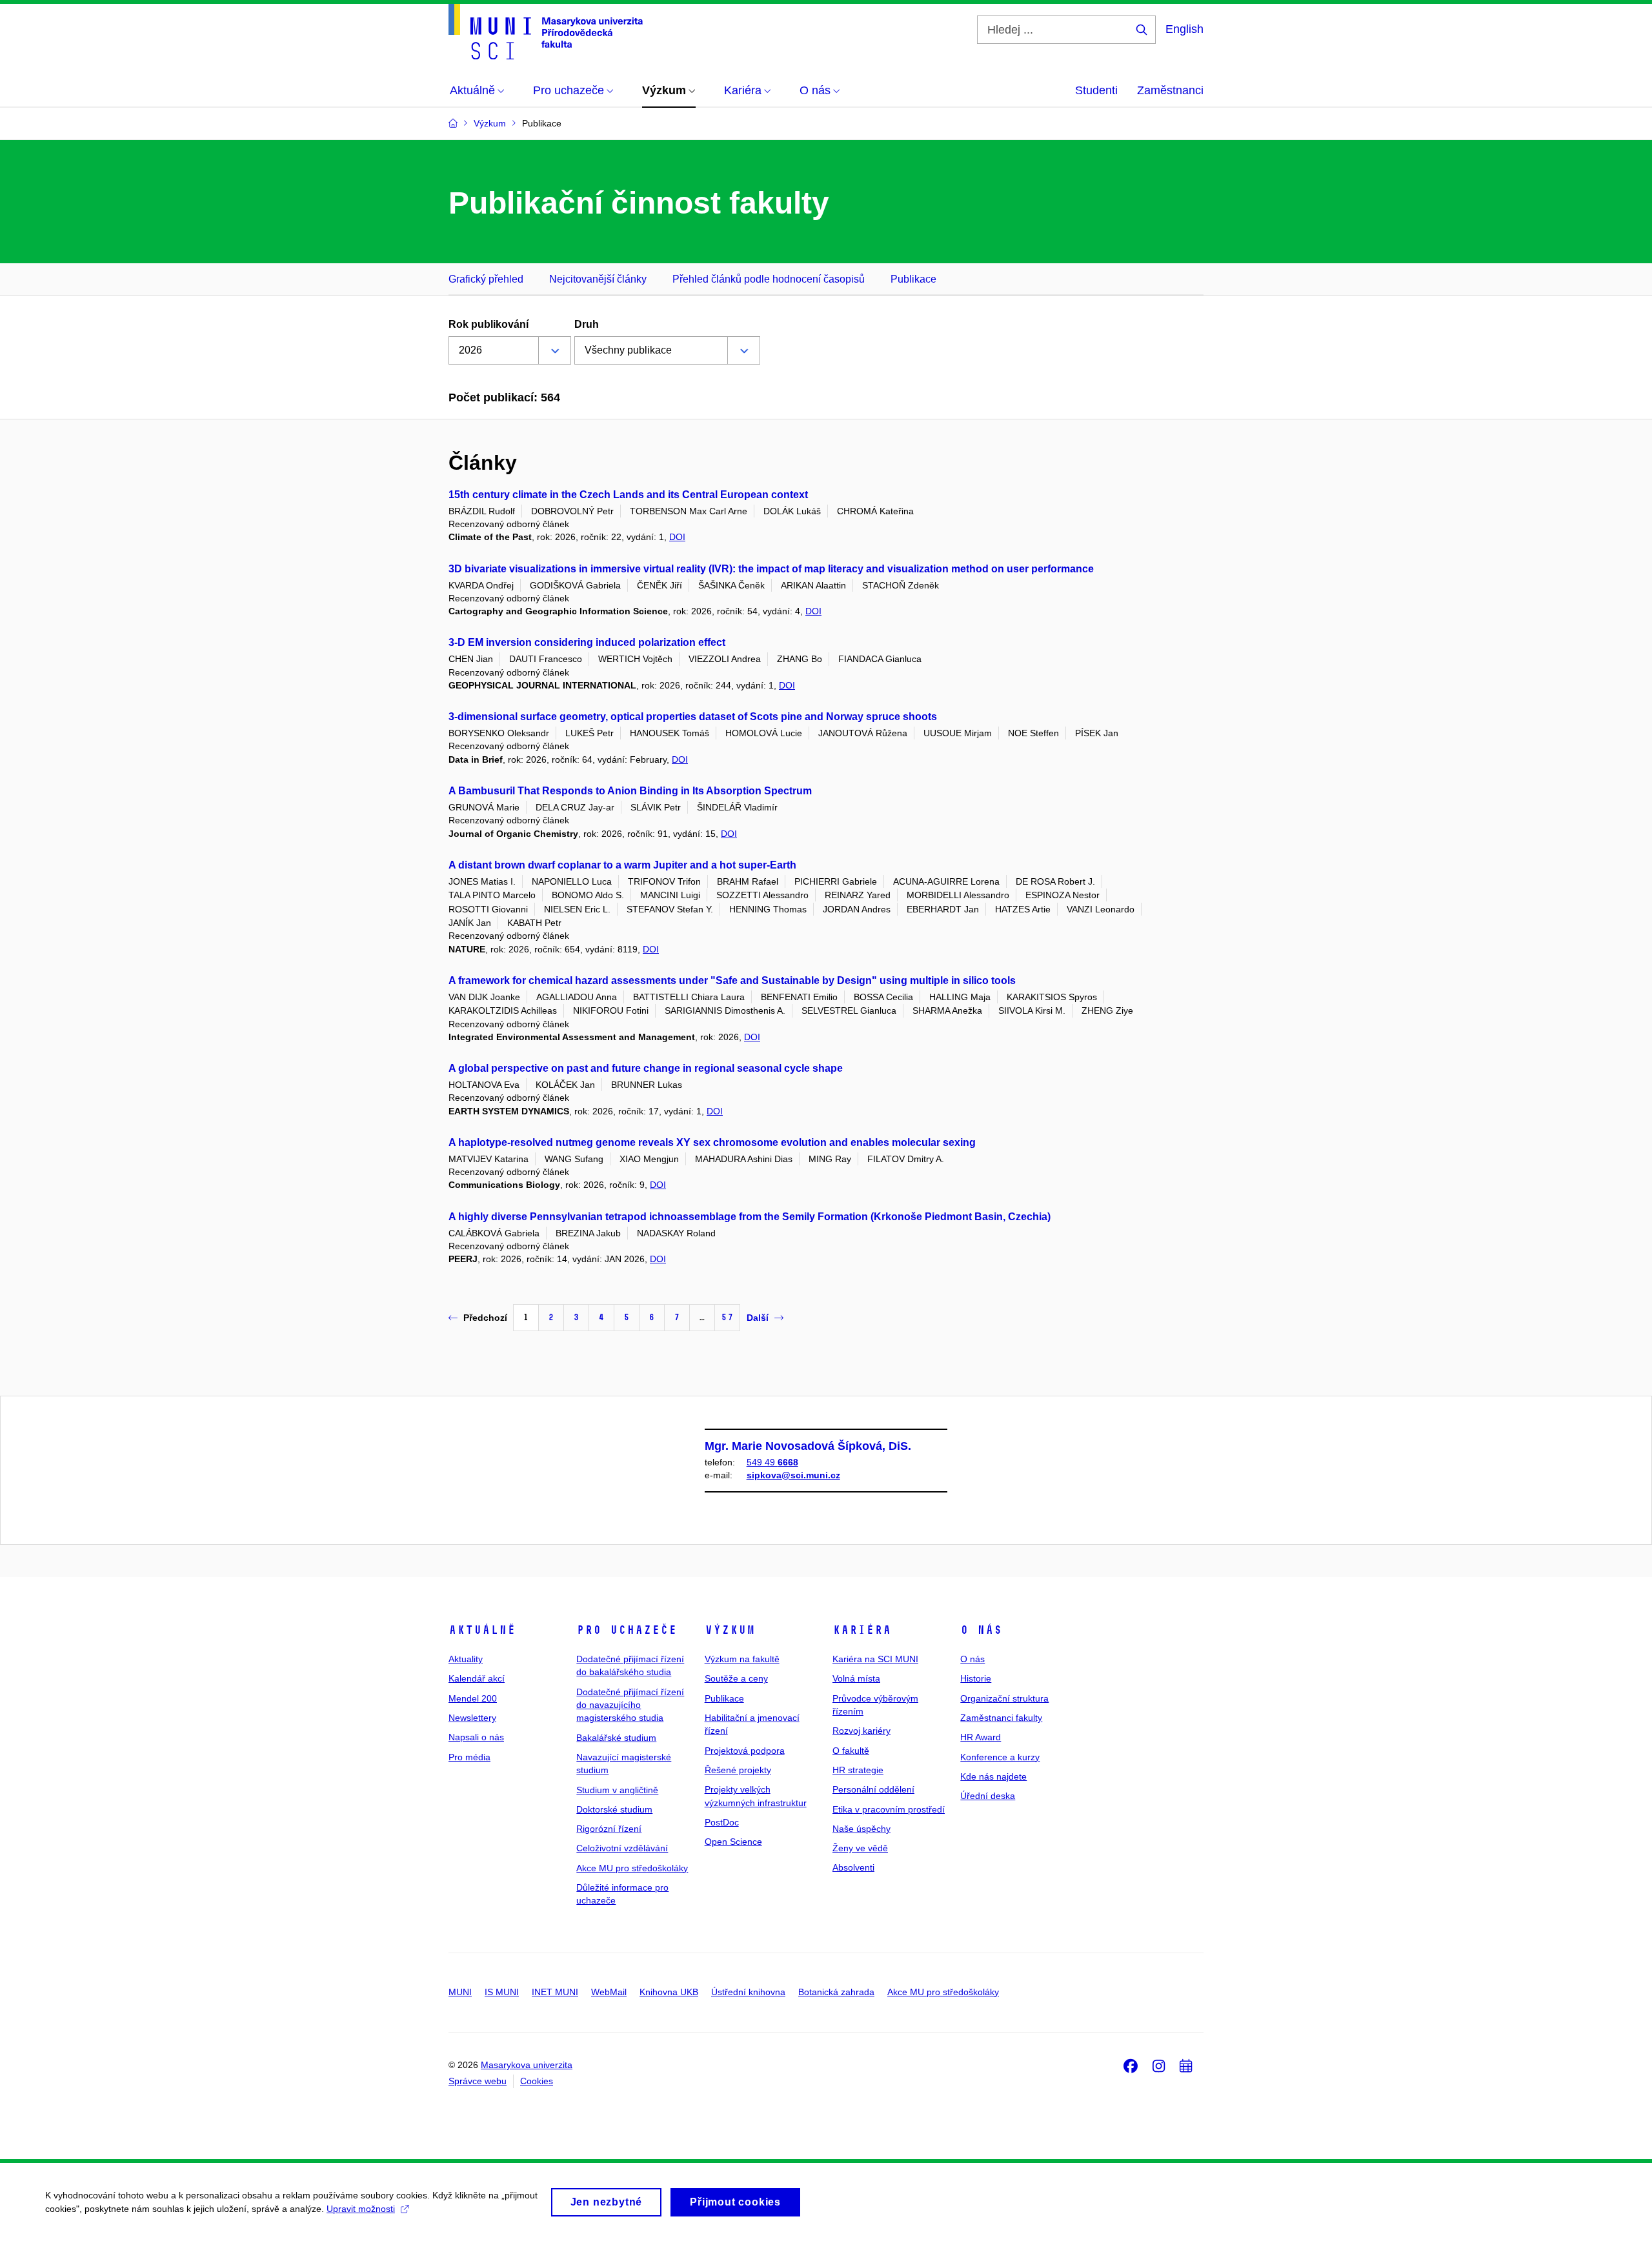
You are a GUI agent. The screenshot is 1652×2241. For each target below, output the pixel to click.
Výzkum (730, 1630)
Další (758, 1318)
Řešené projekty (738, 1770)
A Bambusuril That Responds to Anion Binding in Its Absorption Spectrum (630, 791)
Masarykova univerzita (527, 2065)
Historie (976, 1678)
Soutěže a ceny (736, 1678)
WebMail (609, 1992)
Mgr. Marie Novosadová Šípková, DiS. (808, 1446)
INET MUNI (555, 1992)
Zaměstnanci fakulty (1001, 1718)
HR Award (981, 1737)
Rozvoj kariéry (861, 1731)
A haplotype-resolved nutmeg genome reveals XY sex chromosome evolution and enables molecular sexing (712, 1142)
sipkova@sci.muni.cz (793, 1475)
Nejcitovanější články (598, 279)
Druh (587, 324)
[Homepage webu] (546, 32)
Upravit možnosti (361, 2209)
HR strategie (858, 1770)
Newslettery (472, 1718)
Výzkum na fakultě (742, 1659)
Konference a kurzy (1000, 1757)
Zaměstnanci (1170, 90)
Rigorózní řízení (609, 1829)
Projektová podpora (745, 1751)
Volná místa (856, 1678)
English (1184, 29)
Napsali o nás (476, 1737)
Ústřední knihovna (748, 1992)
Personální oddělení (873, 1789)
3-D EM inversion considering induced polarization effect (587, 642)
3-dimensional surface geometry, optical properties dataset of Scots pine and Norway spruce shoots (693, 717)
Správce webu (478, 2081)
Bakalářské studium (616, 1738)
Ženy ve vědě (860, 1848)
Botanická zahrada (836, 1992)
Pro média (469, 1757)
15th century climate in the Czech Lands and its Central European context (628, 495)
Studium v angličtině (617, 1790)
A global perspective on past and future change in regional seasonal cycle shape (646, 1068)
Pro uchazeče (627, 1630)
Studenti (1096, 90)
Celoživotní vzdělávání (622, 1848)
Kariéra (862, 1630)
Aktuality (466, 1659)
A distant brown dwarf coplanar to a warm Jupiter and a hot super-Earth (622, 865)
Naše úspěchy (861, 1829)
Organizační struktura (1004, 1698)
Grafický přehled (486, 279)
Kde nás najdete (993, 1776)
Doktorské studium (614, 1809)
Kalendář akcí (477, 1678)
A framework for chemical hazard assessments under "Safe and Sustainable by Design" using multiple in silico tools (732, 980)
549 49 (772, 1462)
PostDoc (722, 1822)
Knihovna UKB (669, 1992)
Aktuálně (482, 1630)
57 (727, 1317)
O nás (981, 1630)
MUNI (460, 1992)
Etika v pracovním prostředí (889, 1809)
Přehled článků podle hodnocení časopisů (769, 279)
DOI (677, 537)
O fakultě (851, 1751)
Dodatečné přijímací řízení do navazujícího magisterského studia (630, 1705)
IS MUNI (502, 1992)
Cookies (537, 2081)
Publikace (913, 279)
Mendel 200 (473, 1698)
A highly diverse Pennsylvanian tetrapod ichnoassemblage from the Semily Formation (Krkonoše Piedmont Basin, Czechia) (750, 1217)
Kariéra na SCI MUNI (875, 1659)
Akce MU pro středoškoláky (632, 1868)
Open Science (733, 1842)
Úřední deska (988, 1796)
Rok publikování (489, 324)
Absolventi (853, 1867)
